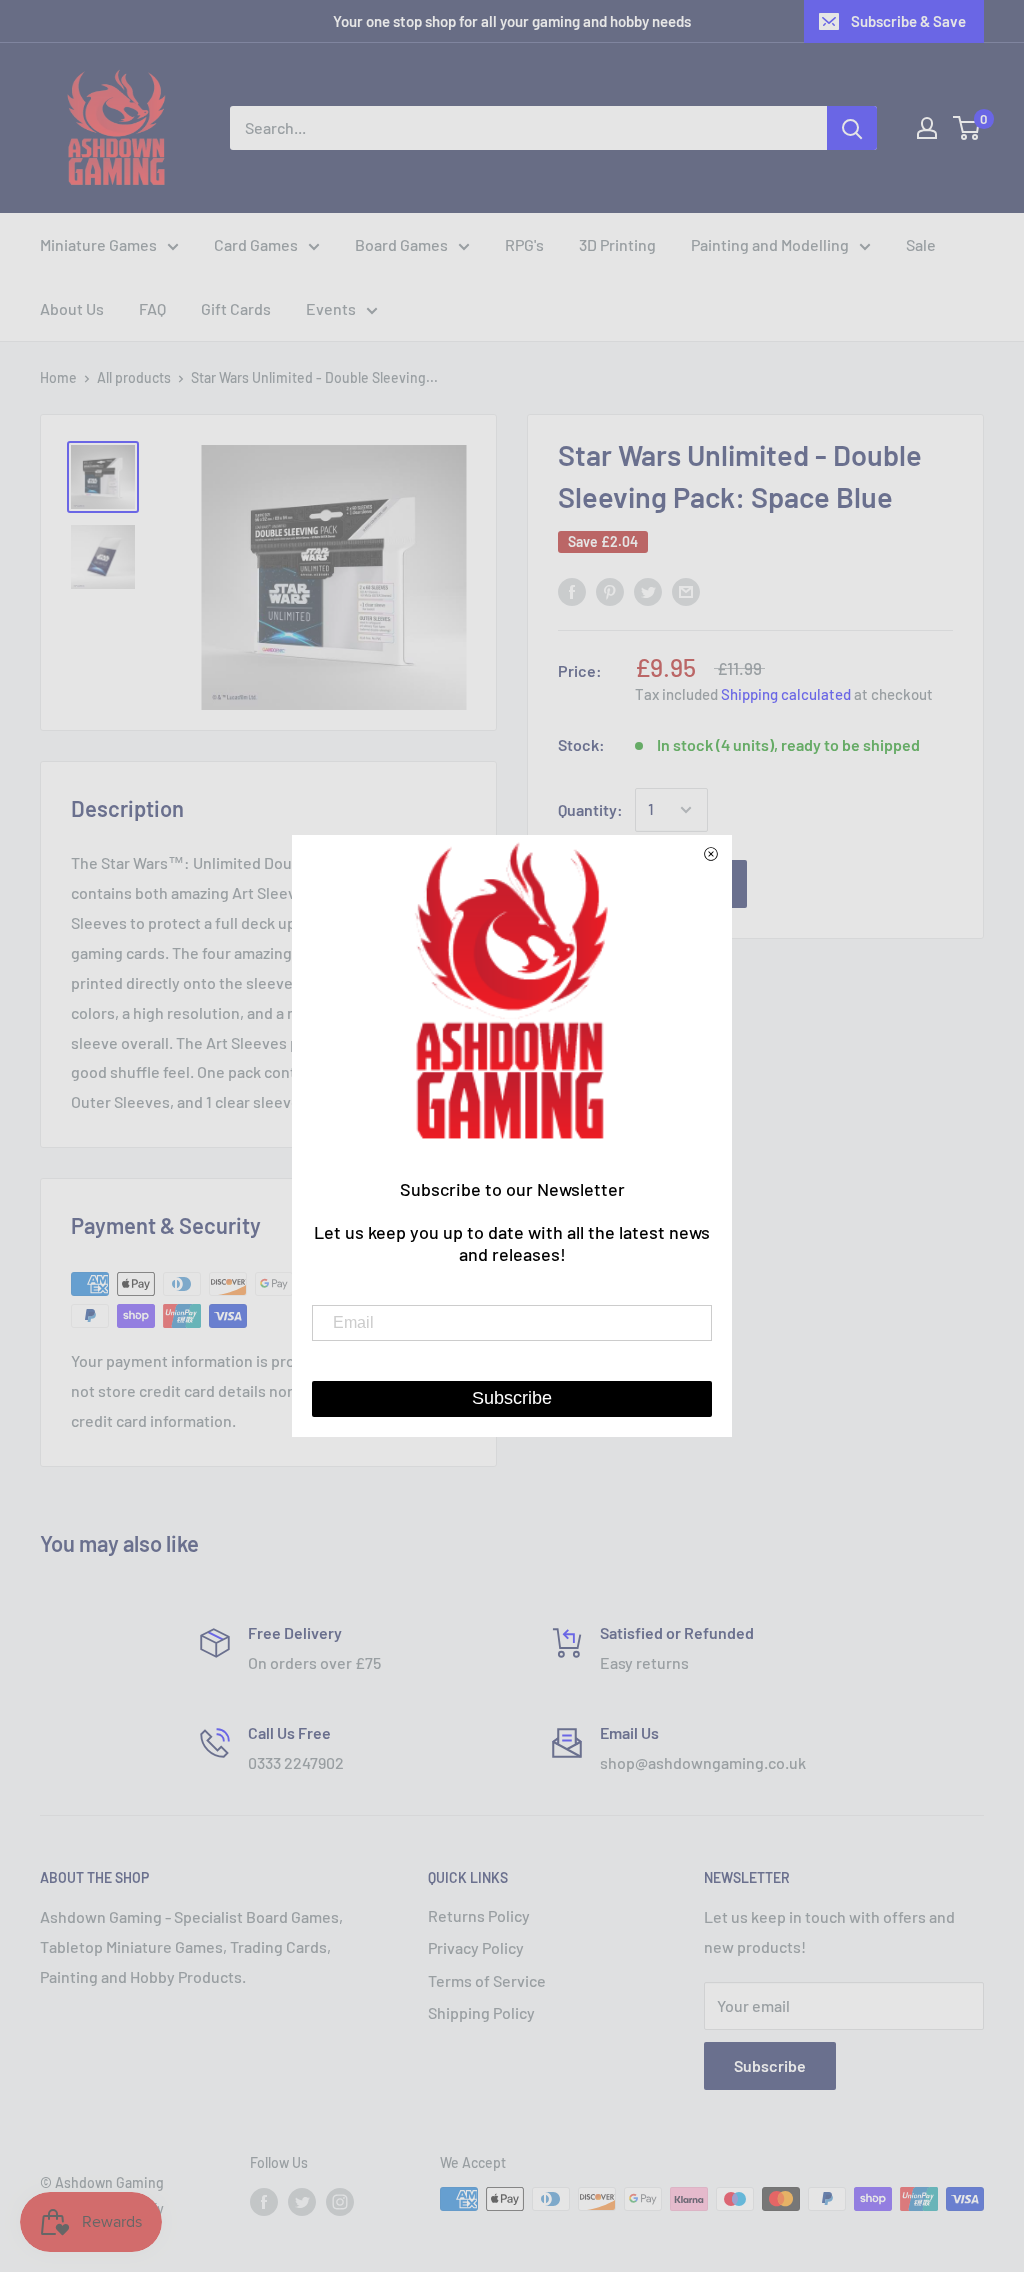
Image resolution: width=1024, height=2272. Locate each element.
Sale (921, 244)
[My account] (927, 128)
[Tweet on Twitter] (648, 590)
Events (331, 308)
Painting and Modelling (770, 244)
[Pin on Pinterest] (610, 590)
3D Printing (617, 244)
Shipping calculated (786, 694)
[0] (967, 128)
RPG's (524, 244)
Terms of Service (487, 1980)
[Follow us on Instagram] (340, 2201)
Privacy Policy (476, 1947)
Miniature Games (98, 244)
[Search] (852, 128)
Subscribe (770, 2065)
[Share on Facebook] (572, 590)
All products (134, 377)
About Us (72, 308)
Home (58, 377)
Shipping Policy (481, 2012)
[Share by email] (686, 590)
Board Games (401, 244)
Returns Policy (479, 1915)
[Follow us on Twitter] (302, 2201)
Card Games (256, 244)
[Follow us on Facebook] (264, 2201)
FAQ (152, 308)
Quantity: (590, 809)
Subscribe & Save (908, 21)
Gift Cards (236, 308)
